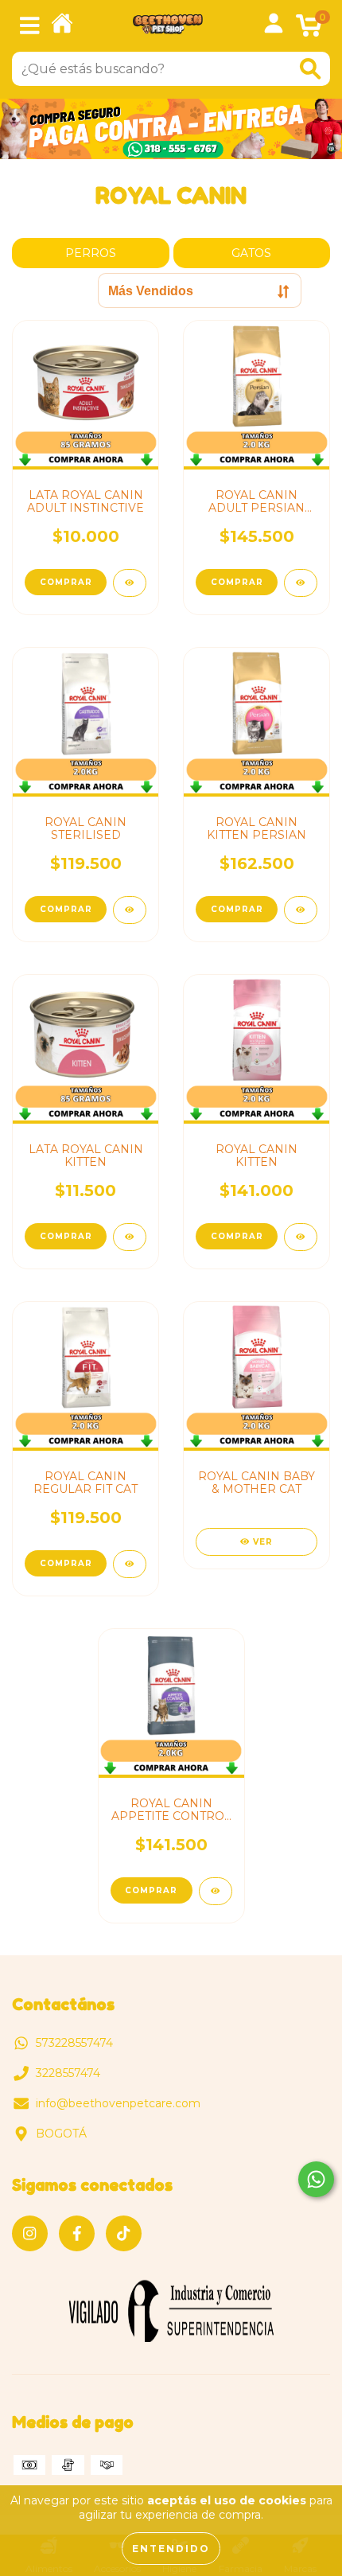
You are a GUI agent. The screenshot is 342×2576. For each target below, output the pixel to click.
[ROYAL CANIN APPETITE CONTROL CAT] (216, 1891)
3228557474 (68, 2073)
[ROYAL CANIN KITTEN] (301, 1237)
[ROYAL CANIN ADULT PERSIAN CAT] (301, 583)
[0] (309, 30)
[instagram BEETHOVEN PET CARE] (30, 2233)
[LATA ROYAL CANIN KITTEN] (130, 1237)
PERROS (91, 253)
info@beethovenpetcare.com (118, 2103)
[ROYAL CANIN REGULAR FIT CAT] (130, 1564)
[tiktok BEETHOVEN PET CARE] (124, 2233)
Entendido (171, 2549)
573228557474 (74, 2043)
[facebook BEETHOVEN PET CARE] (77, 2233)
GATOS (251, 253)
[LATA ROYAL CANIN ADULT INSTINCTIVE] (130, 583)
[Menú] (30, 26)
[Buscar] (310, 69)
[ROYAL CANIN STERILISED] (130, 910)
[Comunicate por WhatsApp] (316, 2179)
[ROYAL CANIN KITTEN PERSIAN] (301, 910)
